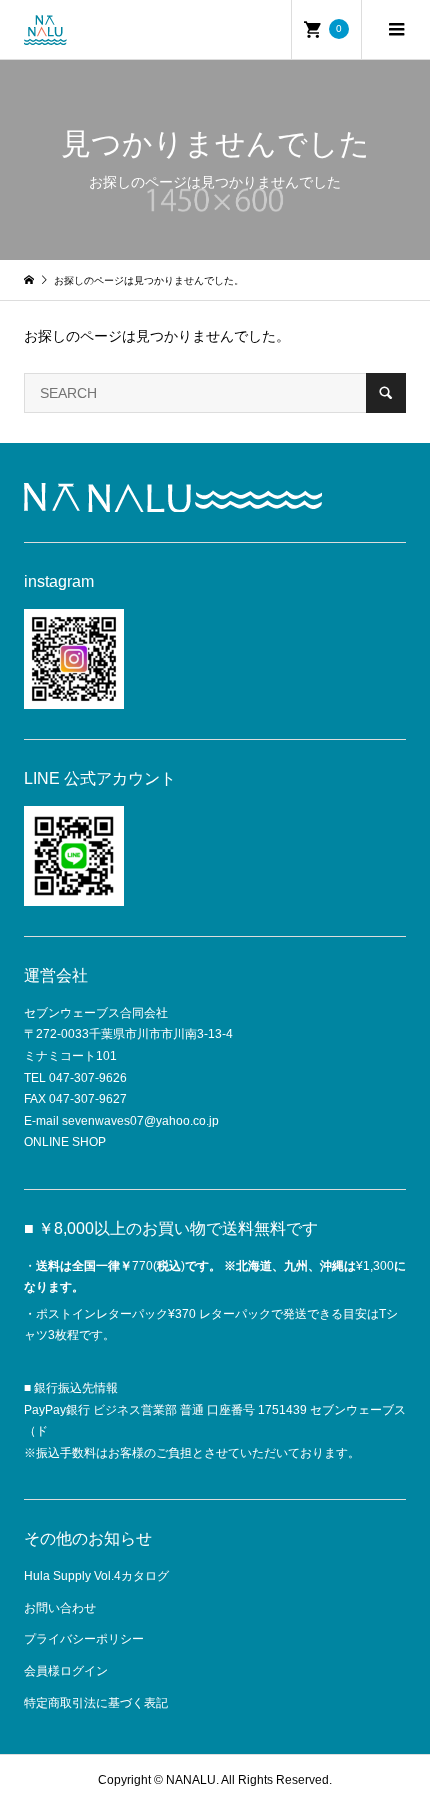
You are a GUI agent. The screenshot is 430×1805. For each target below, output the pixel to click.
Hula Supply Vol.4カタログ (96, 1576)
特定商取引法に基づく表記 (96, 1703)
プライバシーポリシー (84, 1639)
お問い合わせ (60, 1608)
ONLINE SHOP (65, 1142)
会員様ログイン (66, 1671)
